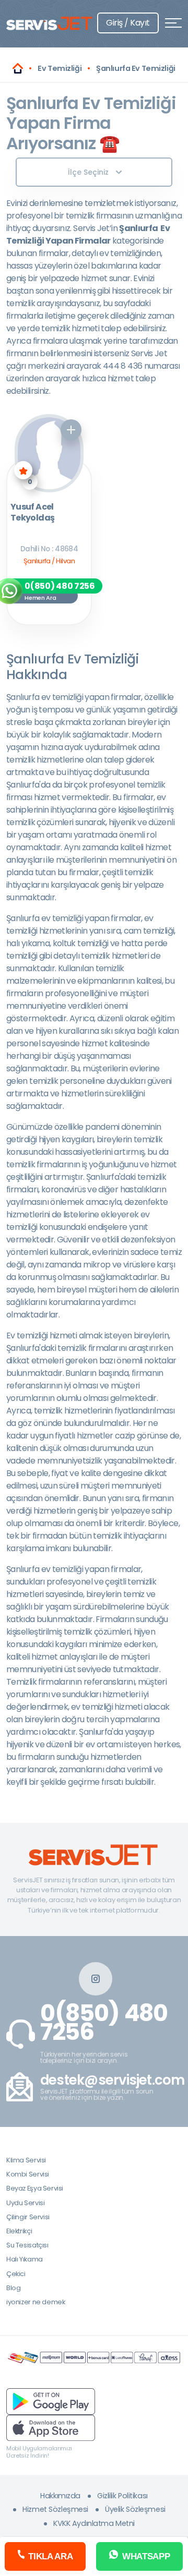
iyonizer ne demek (36, 2302)
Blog (13, 2288)
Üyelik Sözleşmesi (135, 2509)
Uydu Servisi (25, 2203)
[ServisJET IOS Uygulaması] (51, 2427)
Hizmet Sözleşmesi (55, 2509)
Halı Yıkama (25, 2259)
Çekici (16, 2274)
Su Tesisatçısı (27, 2245)
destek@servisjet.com (113, 2080)
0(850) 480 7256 (104, 2023)
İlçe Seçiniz (88, 172)
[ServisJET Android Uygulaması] (51, 2401)
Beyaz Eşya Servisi (35, 2188)
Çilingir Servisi (28, 2217)
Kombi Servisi (28, 2174)
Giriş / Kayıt (128, 23)
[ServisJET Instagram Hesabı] (96, 1979)
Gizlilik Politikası (122, 2496)
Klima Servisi (26, 2160)
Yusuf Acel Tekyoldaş (32, 513)
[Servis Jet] (18, 68)
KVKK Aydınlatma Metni (94, 2523)
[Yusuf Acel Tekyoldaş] (49, 453)
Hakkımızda (60, 2496)
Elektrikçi (19, 2231)
